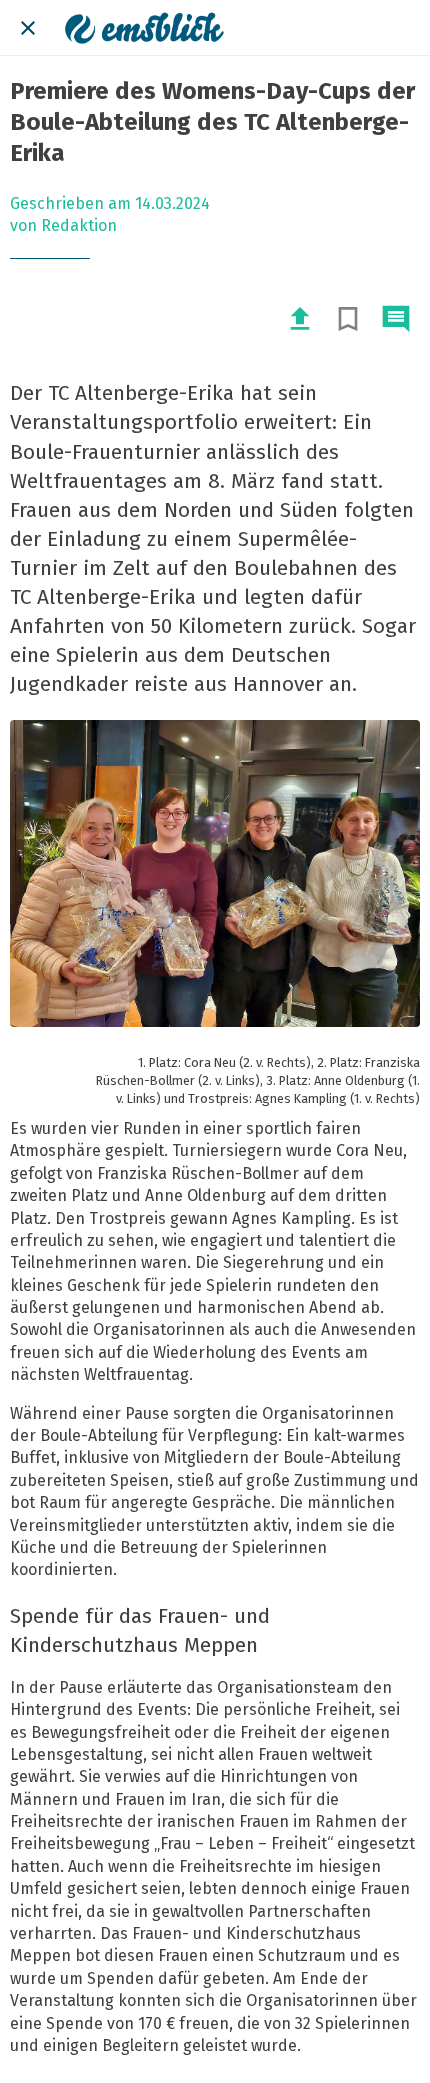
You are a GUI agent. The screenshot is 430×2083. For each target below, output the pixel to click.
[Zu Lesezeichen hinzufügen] (348, 319)
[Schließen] (28, 28)
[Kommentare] (396, 319)
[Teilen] (300, 319)
